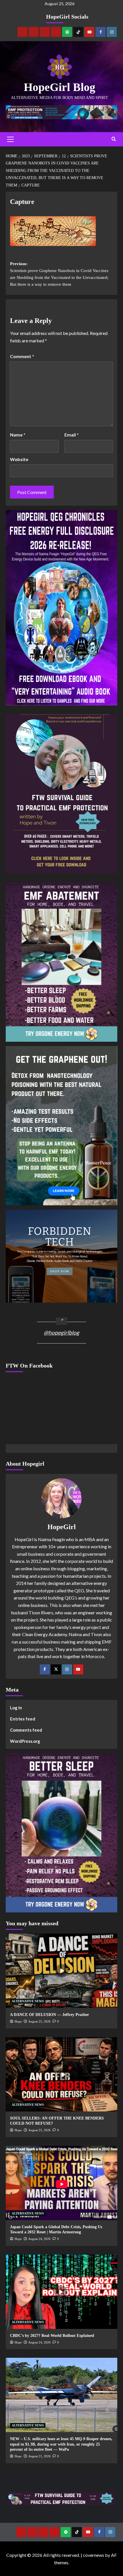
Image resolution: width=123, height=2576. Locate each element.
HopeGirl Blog (59, 87)
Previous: (59, 274)
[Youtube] (89, 32)
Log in (16, 1708)
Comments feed (26, 1730)
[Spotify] (67, 32)
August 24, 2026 (39, 2239)
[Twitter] (56, 1669)
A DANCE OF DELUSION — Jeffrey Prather (49, 2015)
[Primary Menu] (10, 139)
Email (72, 435)
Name (18, 435)
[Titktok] (78, 32)
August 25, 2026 (39, 2021)
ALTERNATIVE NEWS (28, 2001)
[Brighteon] (56, 32)
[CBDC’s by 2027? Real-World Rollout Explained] (61, 2292)
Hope (18, 2021)
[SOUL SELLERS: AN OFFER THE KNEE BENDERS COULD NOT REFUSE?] (61, 2074)
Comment (22, 356)
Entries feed (23, 1719)
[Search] (114, 139)
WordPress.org (25, 1741)
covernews (94, 2555)
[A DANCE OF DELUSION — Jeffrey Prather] (61, 1971)
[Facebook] (101, 32)
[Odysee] (45, 32)
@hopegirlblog (61, 1332)
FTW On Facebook (29, 1366)
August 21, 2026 (39, 2456)
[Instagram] (112, 32)
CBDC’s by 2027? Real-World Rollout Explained (52, 2336)
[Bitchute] (34, 32)
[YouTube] (78, 1669)
